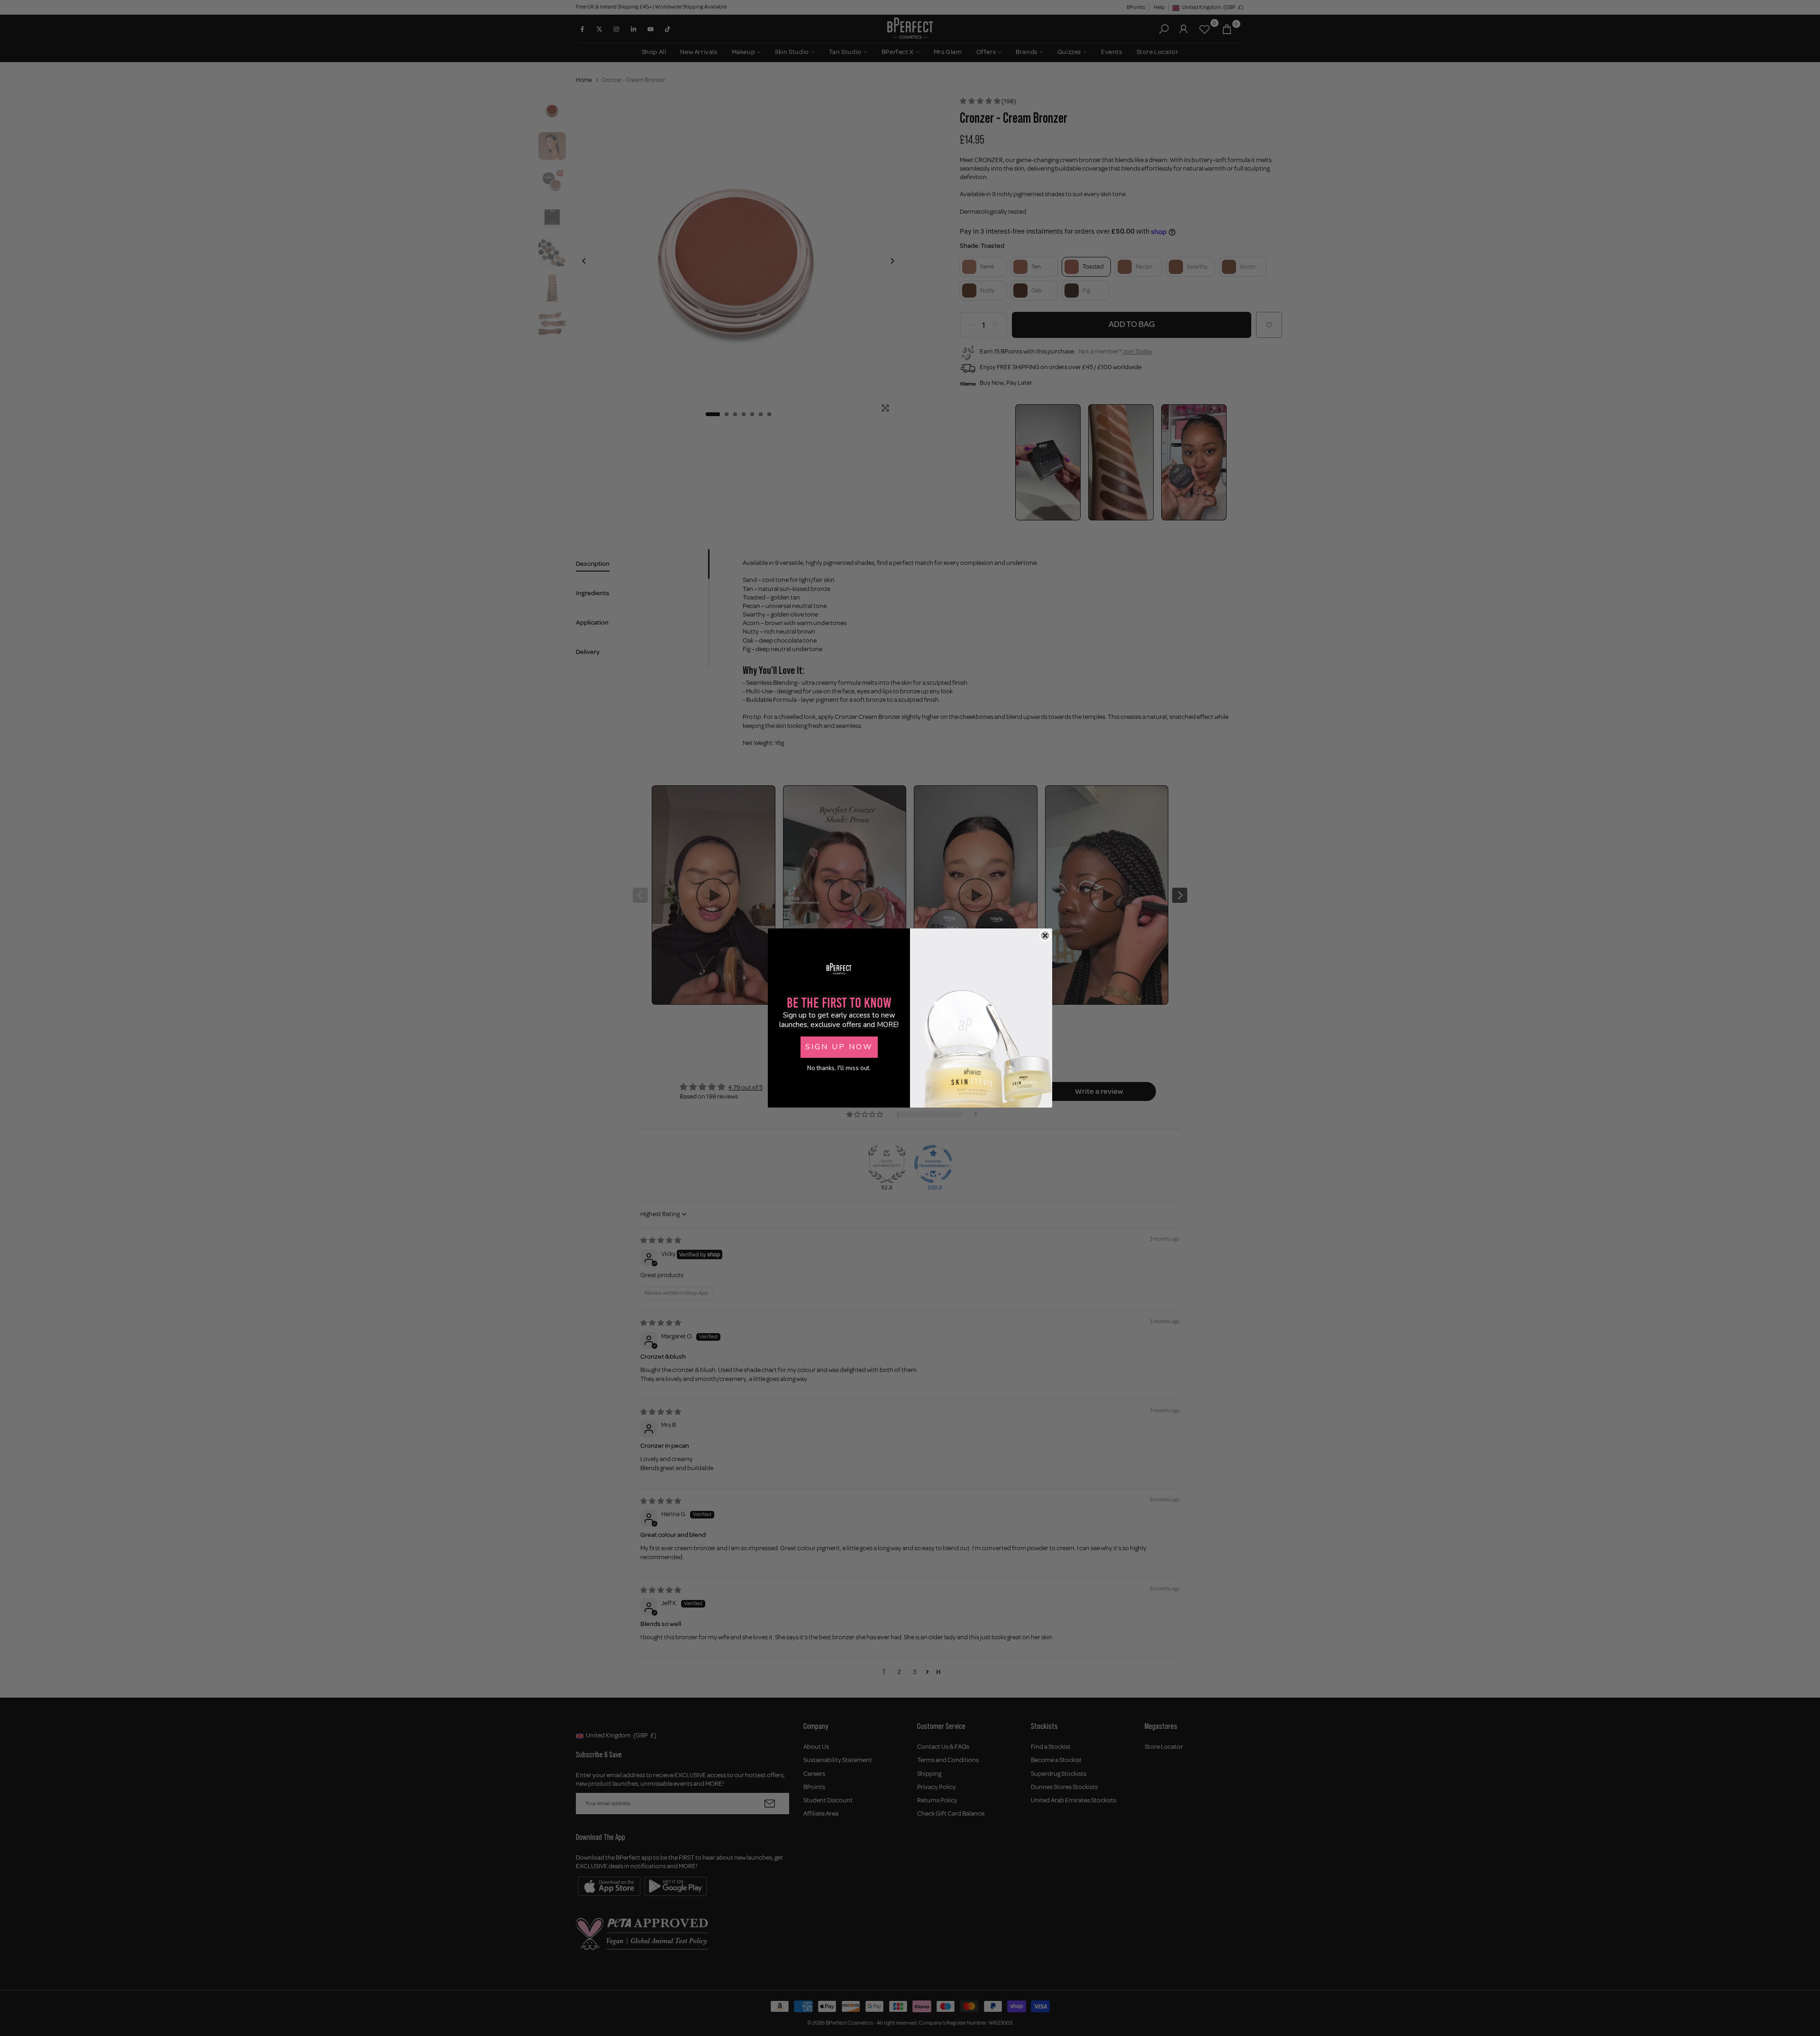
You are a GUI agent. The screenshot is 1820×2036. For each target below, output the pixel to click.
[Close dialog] (1045, 936)
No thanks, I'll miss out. (839, 1068)
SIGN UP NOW (839, 1047)
